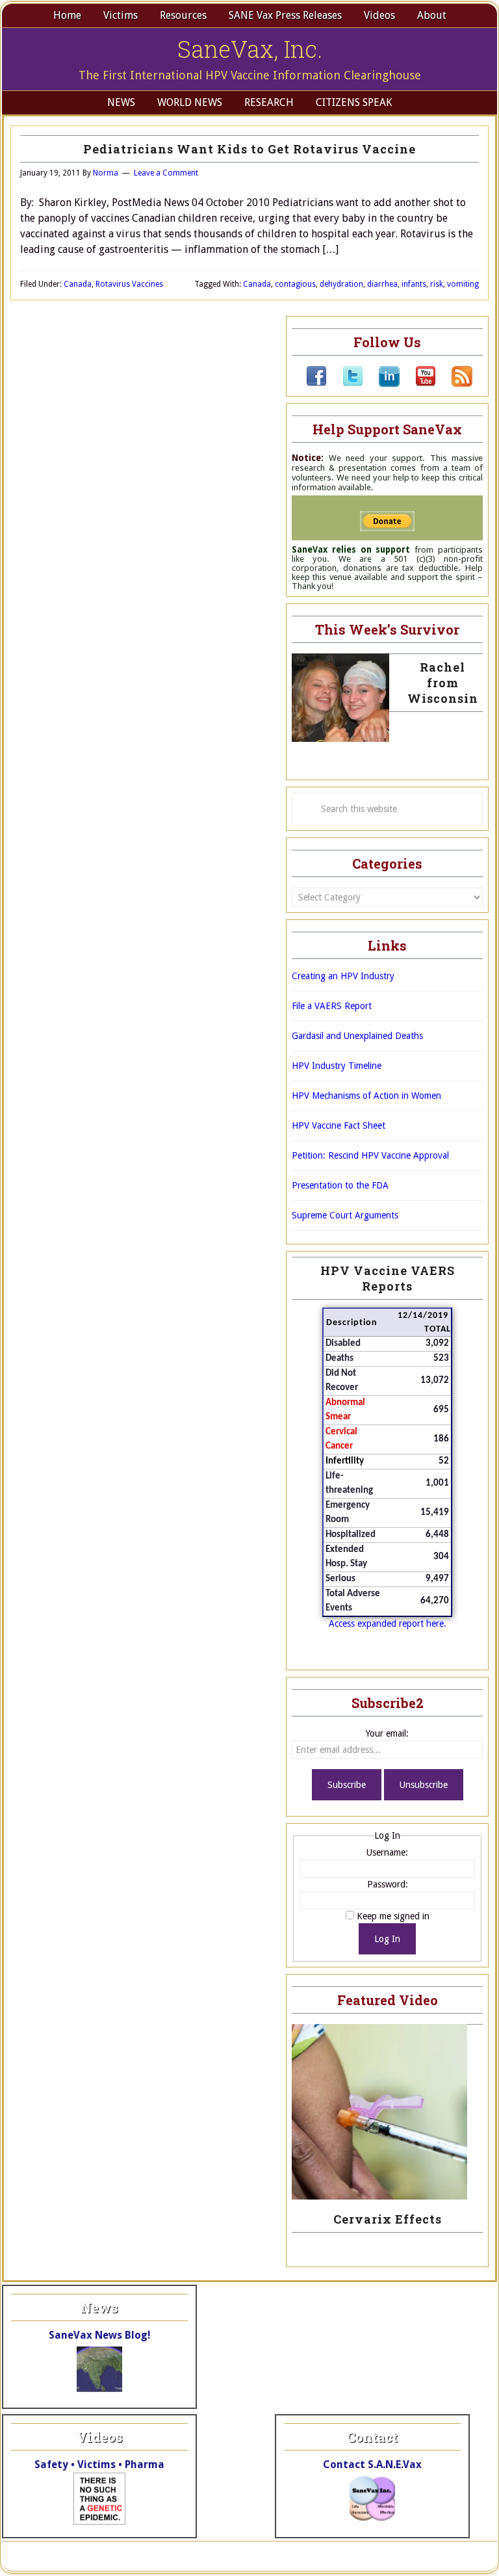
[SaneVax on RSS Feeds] (454, 384)
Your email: (387, 1733)
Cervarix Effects (388, 2219)
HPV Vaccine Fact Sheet (339, 1125)
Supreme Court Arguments (345, 1215)
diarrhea (382, 284)
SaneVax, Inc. (250, 49)
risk (437, 284)
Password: (388, 1884)
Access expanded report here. (388, 1623)
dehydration (341, 284)
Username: (387, 1852)
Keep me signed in (393, 1916)
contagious (295, 284)
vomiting (463, 284)
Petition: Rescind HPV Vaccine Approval (370, 1155)
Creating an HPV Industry (343, 976)
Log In (387, 1939)
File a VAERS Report (332, 1006)
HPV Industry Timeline (337, 1066)
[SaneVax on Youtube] (418, 384)
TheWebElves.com (264, 2556)
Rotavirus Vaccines (129, 284)
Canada (78, 284)
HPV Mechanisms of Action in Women (366, 1096)
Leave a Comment (166, 173)
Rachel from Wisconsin (443, 683)
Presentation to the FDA (340, 1185)
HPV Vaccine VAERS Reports (388, 1278)
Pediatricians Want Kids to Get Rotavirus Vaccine (249, 149)
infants (414, 284)
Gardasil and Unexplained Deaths (357, 1036)
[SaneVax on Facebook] (316, 384)
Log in (426, 2556)
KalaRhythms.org (372, 2556)
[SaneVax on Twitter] (345, 384)
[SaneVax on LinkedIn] (381, 384)
